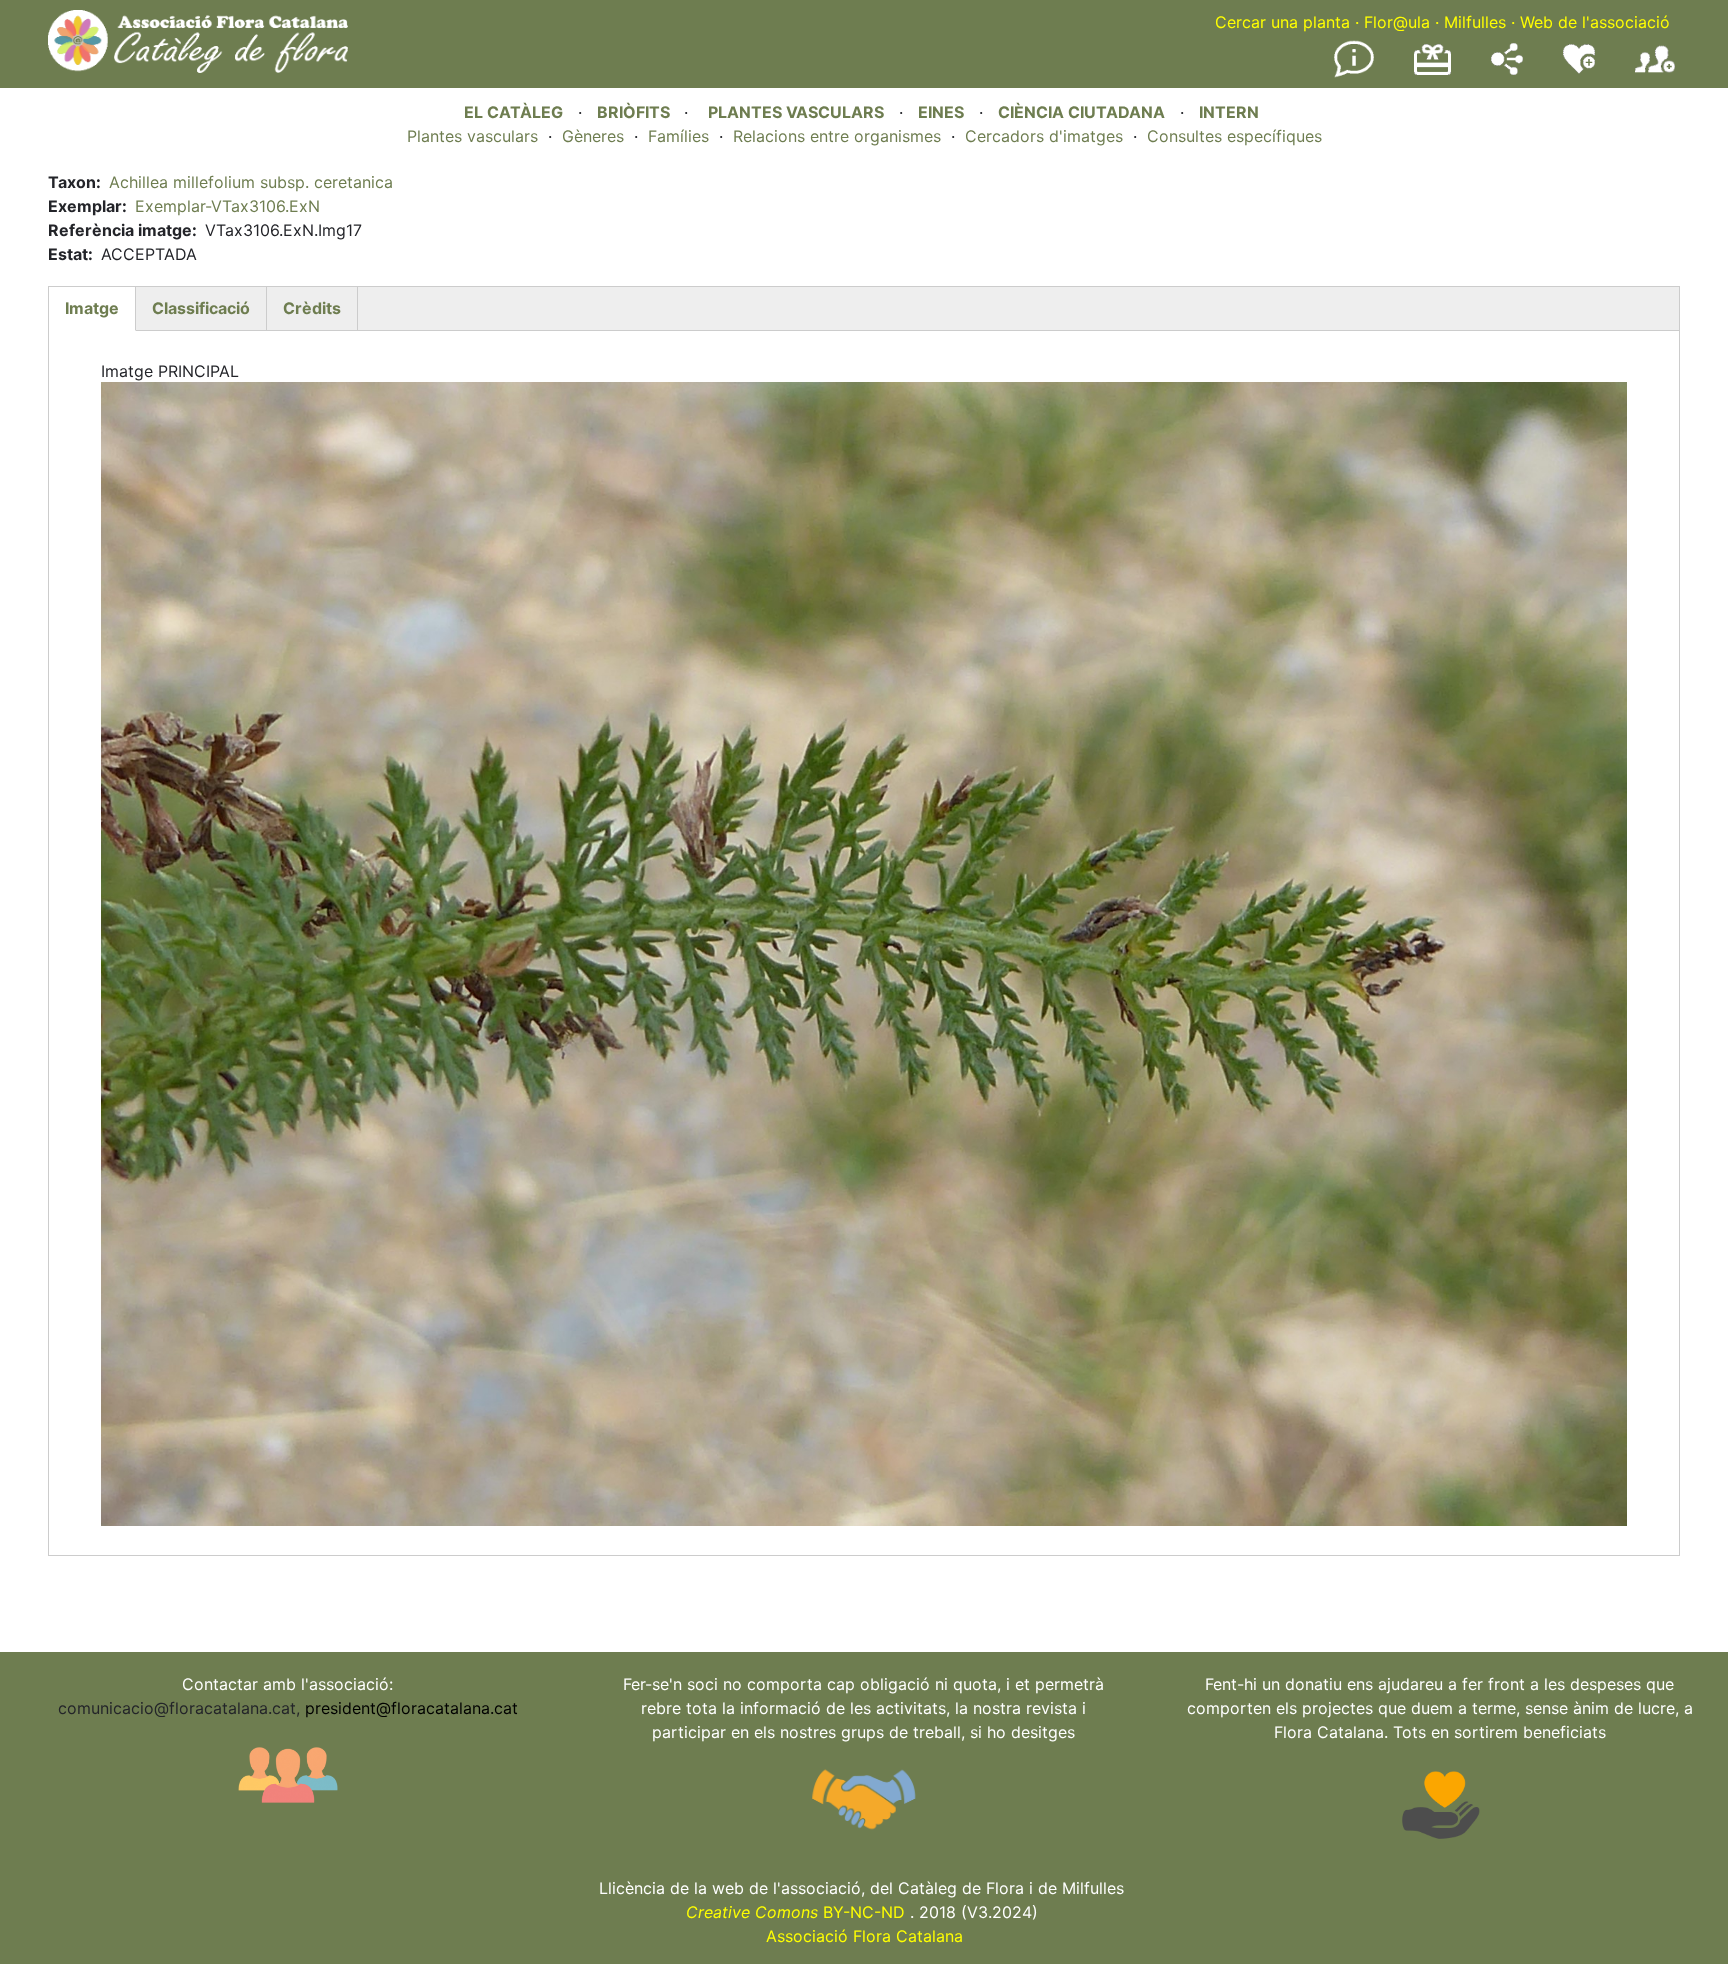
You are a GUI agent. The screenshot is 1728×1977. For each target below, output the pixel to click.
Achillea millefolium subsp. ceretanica (251, 182)
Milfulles (1475, 22)
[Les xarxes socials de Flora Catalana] (1507, 69)
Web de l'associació (1595, 22)
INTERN (1229, 112)
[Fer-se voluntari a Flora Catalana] (1579, 69)
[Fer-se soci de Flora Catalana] (1655, 73)
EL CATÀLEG (513, 112)
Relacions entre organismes (837, 136)
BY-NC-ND (795, 1912)
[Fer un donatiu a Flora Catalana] (1432, 72)
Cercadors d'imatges (1044, 136)
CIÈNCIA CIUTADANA (1081, 112)
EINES (941, 112)
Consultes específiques (1234, 136)
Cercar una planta (1282, 22)
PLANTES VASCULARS (796, 112)
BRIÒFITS (635, 112)
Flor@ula (1397, 22)
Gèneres (593, 136)
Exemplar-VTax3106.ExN (227, 206)
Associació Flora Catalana (864, 1936)
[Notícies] (1354, 73)
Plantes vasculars (472, 136)
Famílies (678, 136)
